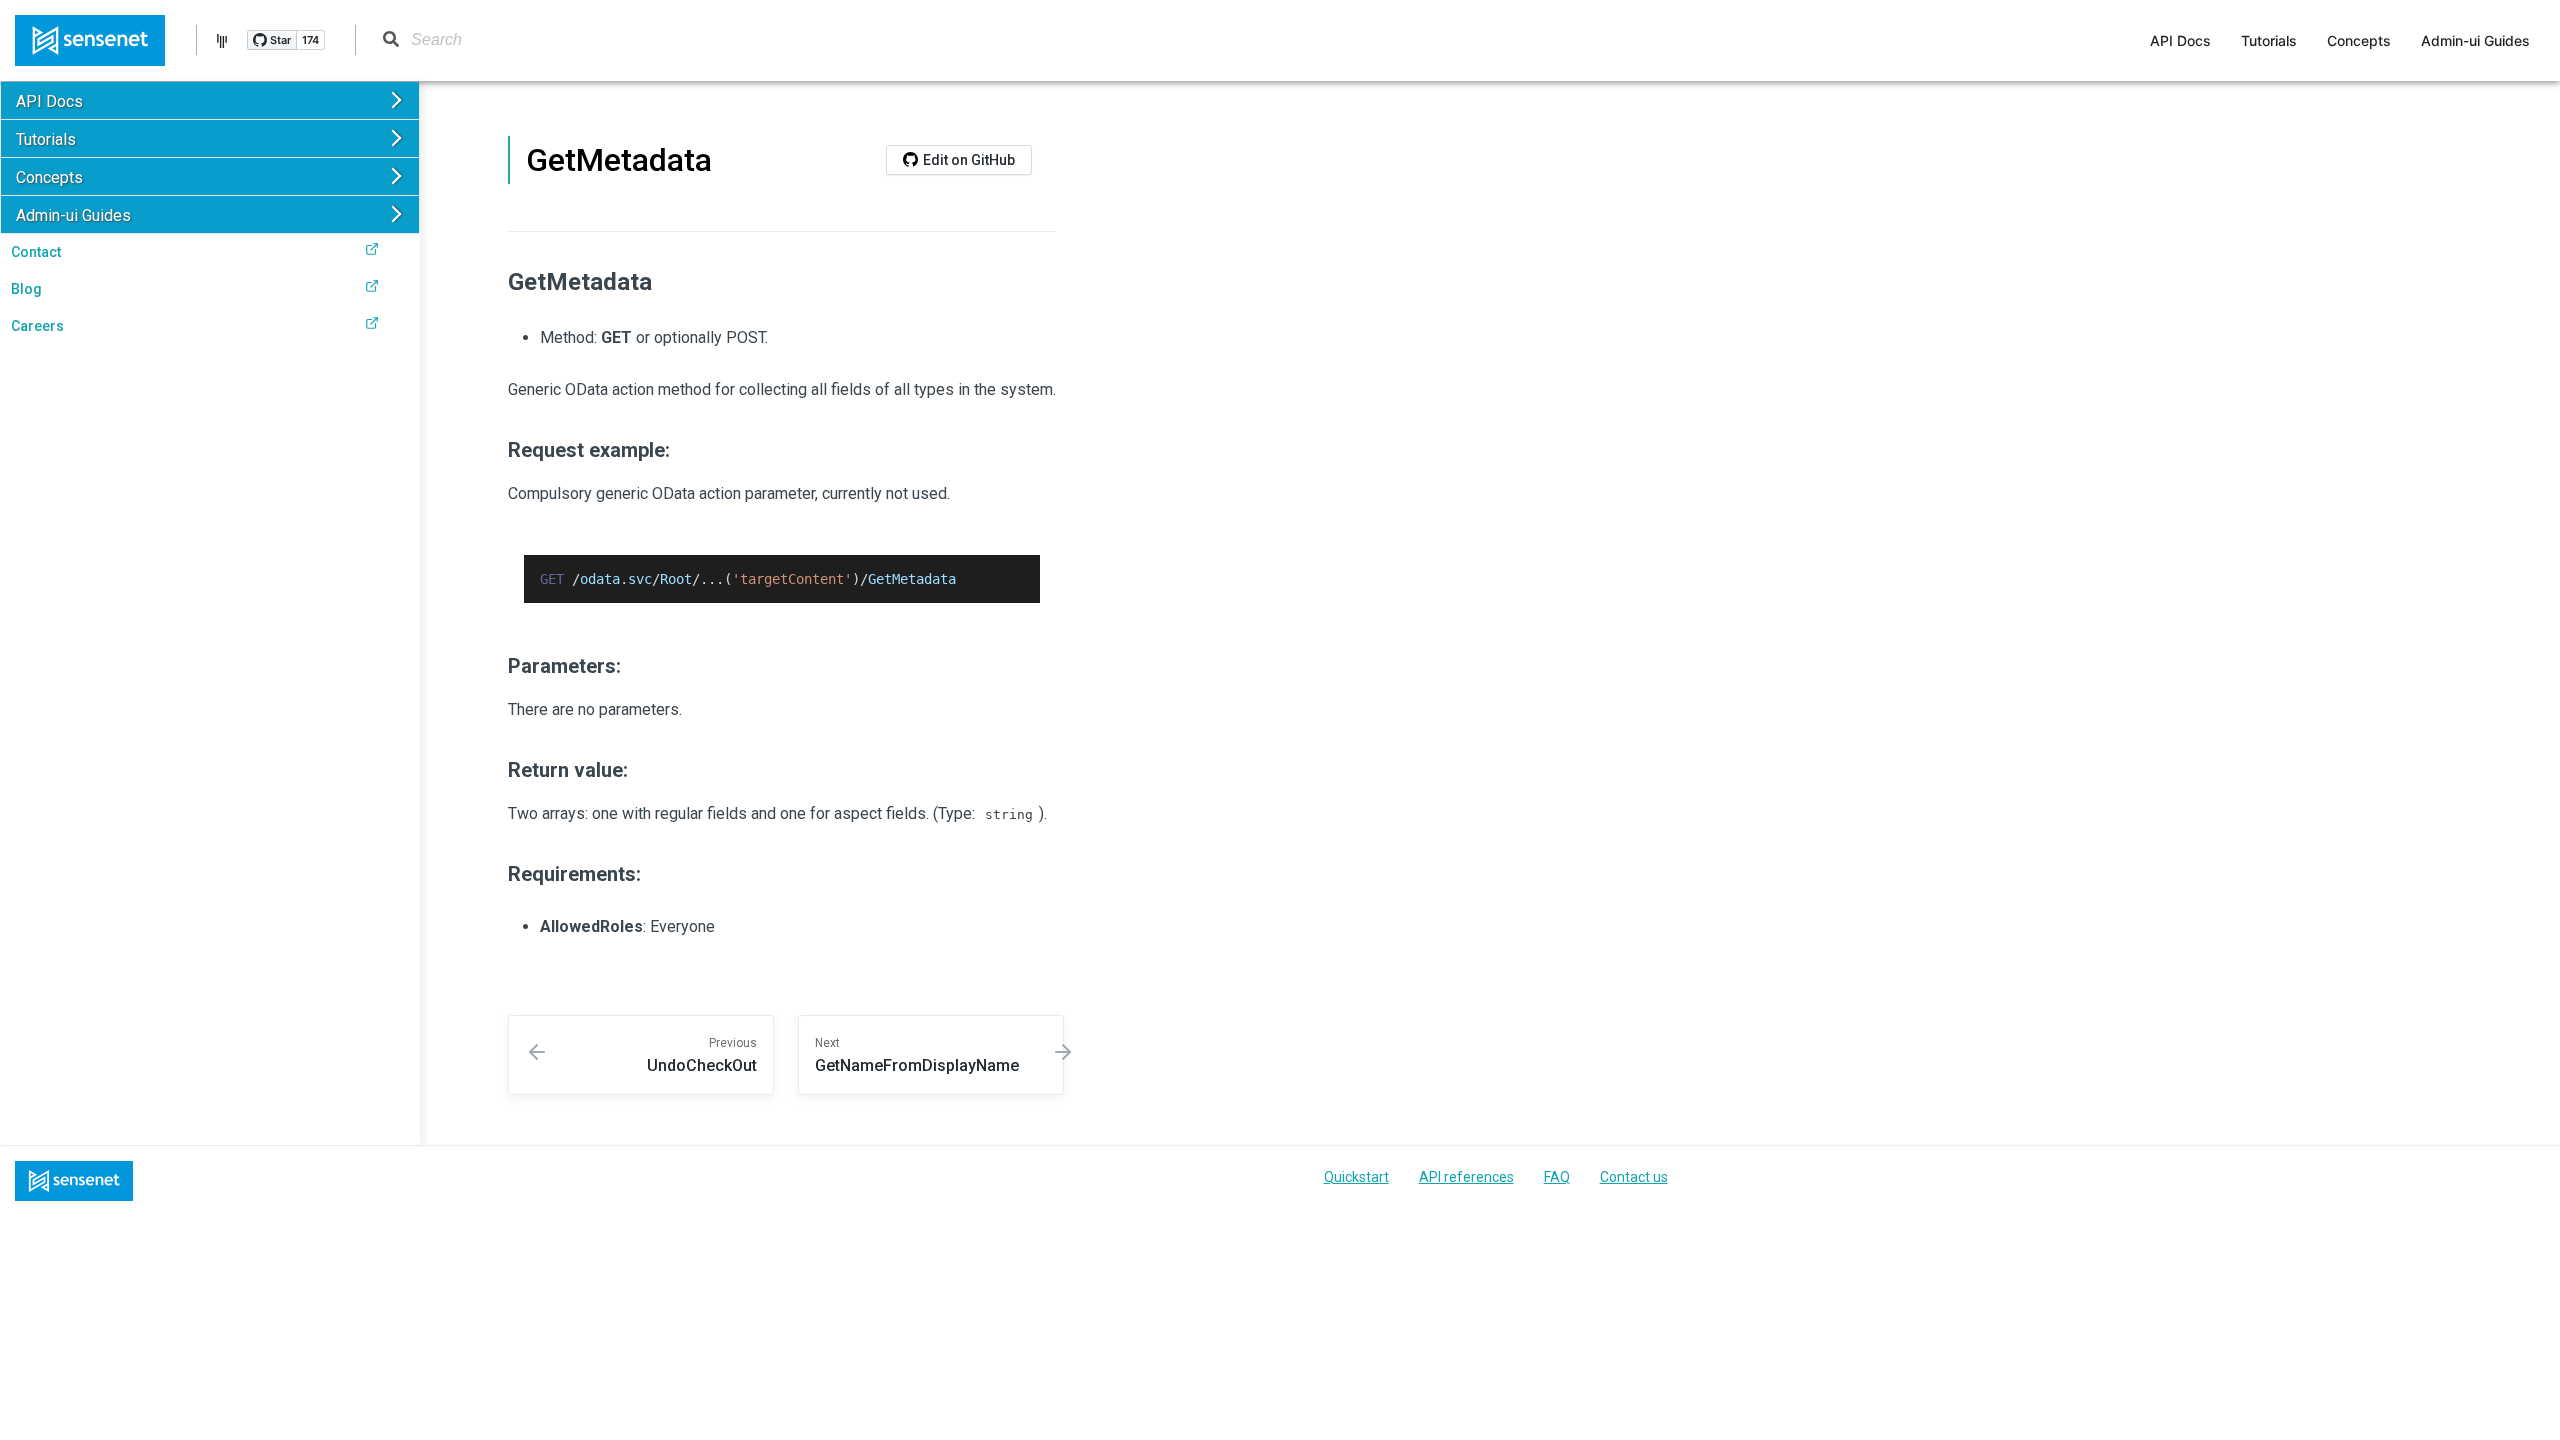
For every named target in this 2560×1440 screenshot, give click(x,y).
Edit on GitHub (969, 160)
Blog (26, 289)
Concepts (2359, 41)
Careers (37, 326)
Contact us (1634, 1177)
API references (1466, 1177)
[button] (210, 100)
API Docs (2180, 41)
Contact (36, 252)
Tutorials (2269, 41)
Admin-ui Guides (2475, 41)
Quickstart (1356, 1177)
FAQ (1557, 1177)
